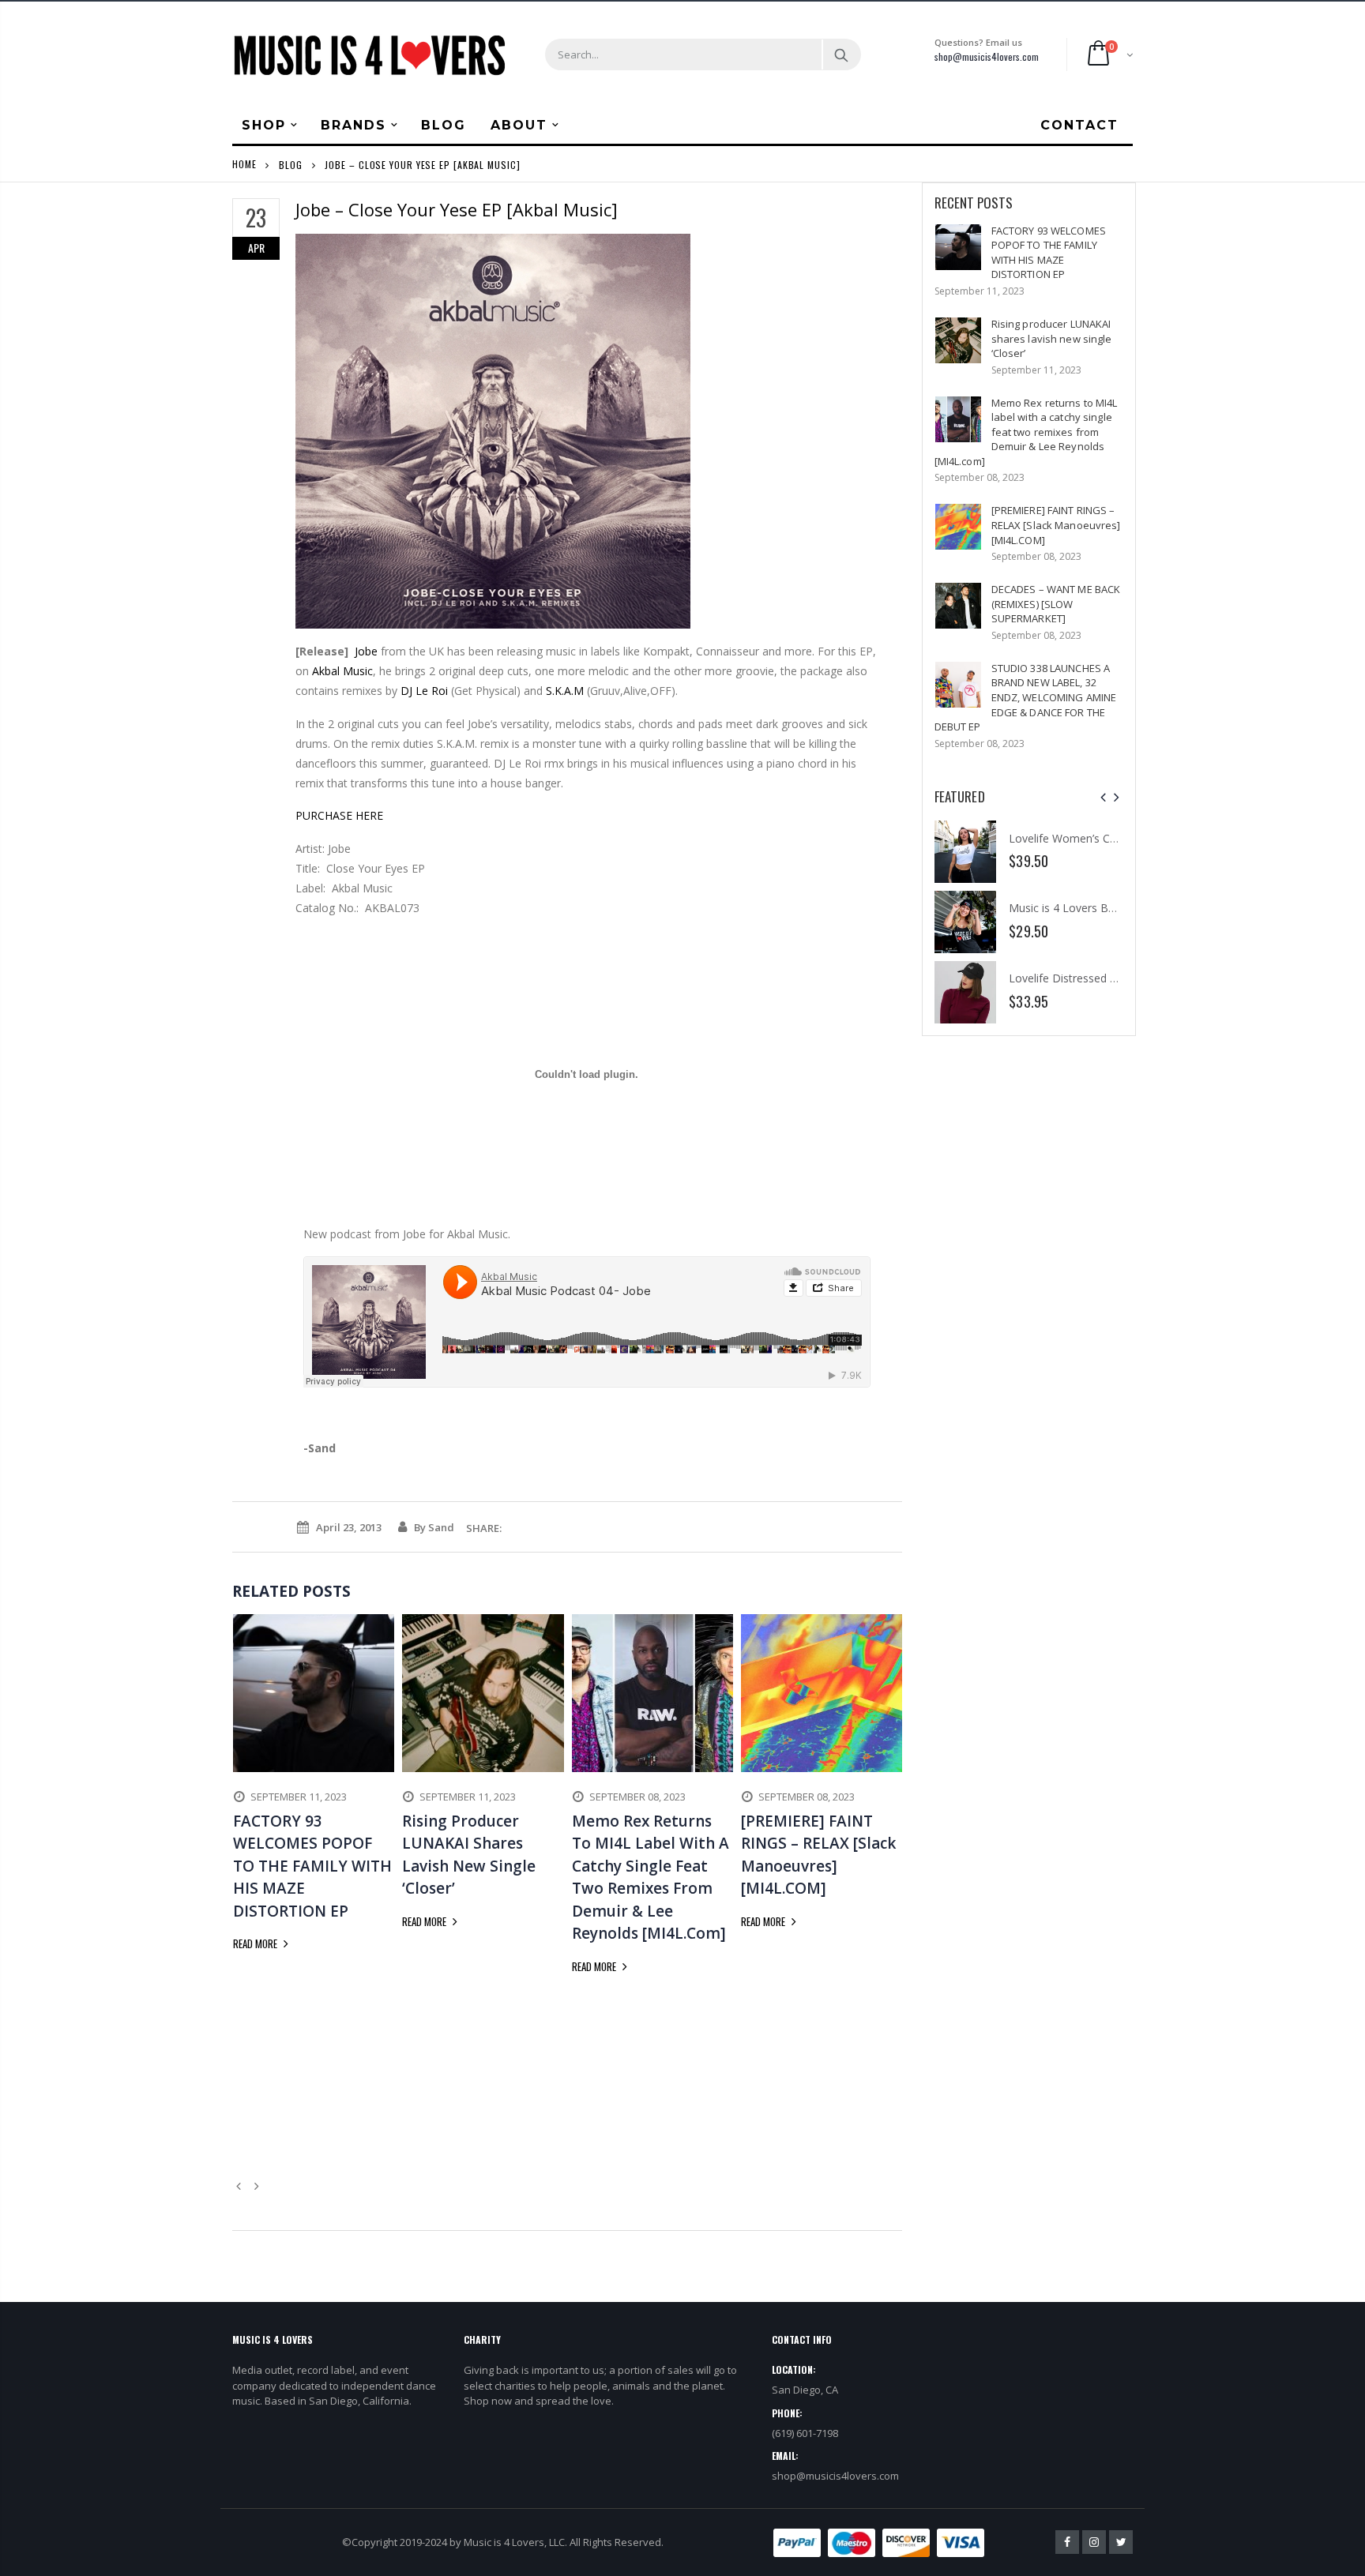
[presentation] (1103, 797)
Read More (256, 1943)
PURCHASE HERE (339, 815)
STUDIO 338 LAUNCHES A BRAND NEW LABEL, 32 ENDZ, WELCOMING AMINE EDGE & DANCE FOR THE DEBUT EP (1026, 697)
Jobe (366, 651)
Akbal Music (342, 671)
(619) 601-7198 (805, 2433)
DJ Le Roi (424, 691)
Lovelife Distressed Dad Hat (1081, 978)
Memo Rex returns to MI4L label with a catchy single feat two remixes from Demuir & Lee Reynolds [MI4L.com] (1026, 432)
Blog (291, 164)
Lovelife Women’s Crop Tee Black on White (1119, 838)
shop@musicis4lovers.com (987, 56)
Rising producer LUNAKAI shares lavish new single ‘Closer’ (1052, 338)
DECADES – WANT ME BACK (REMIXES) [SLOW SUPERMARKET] (1056, 604)
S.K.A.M (565, 691)
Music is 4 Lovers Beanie (1072, 908)
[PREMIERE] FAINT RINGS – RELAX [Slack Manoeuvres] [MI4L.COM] (1056, 525)
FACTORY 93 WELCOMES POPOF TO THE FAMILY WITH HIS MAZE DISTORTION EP (1049, 253)
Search (841, 54)
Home (244, 164)
